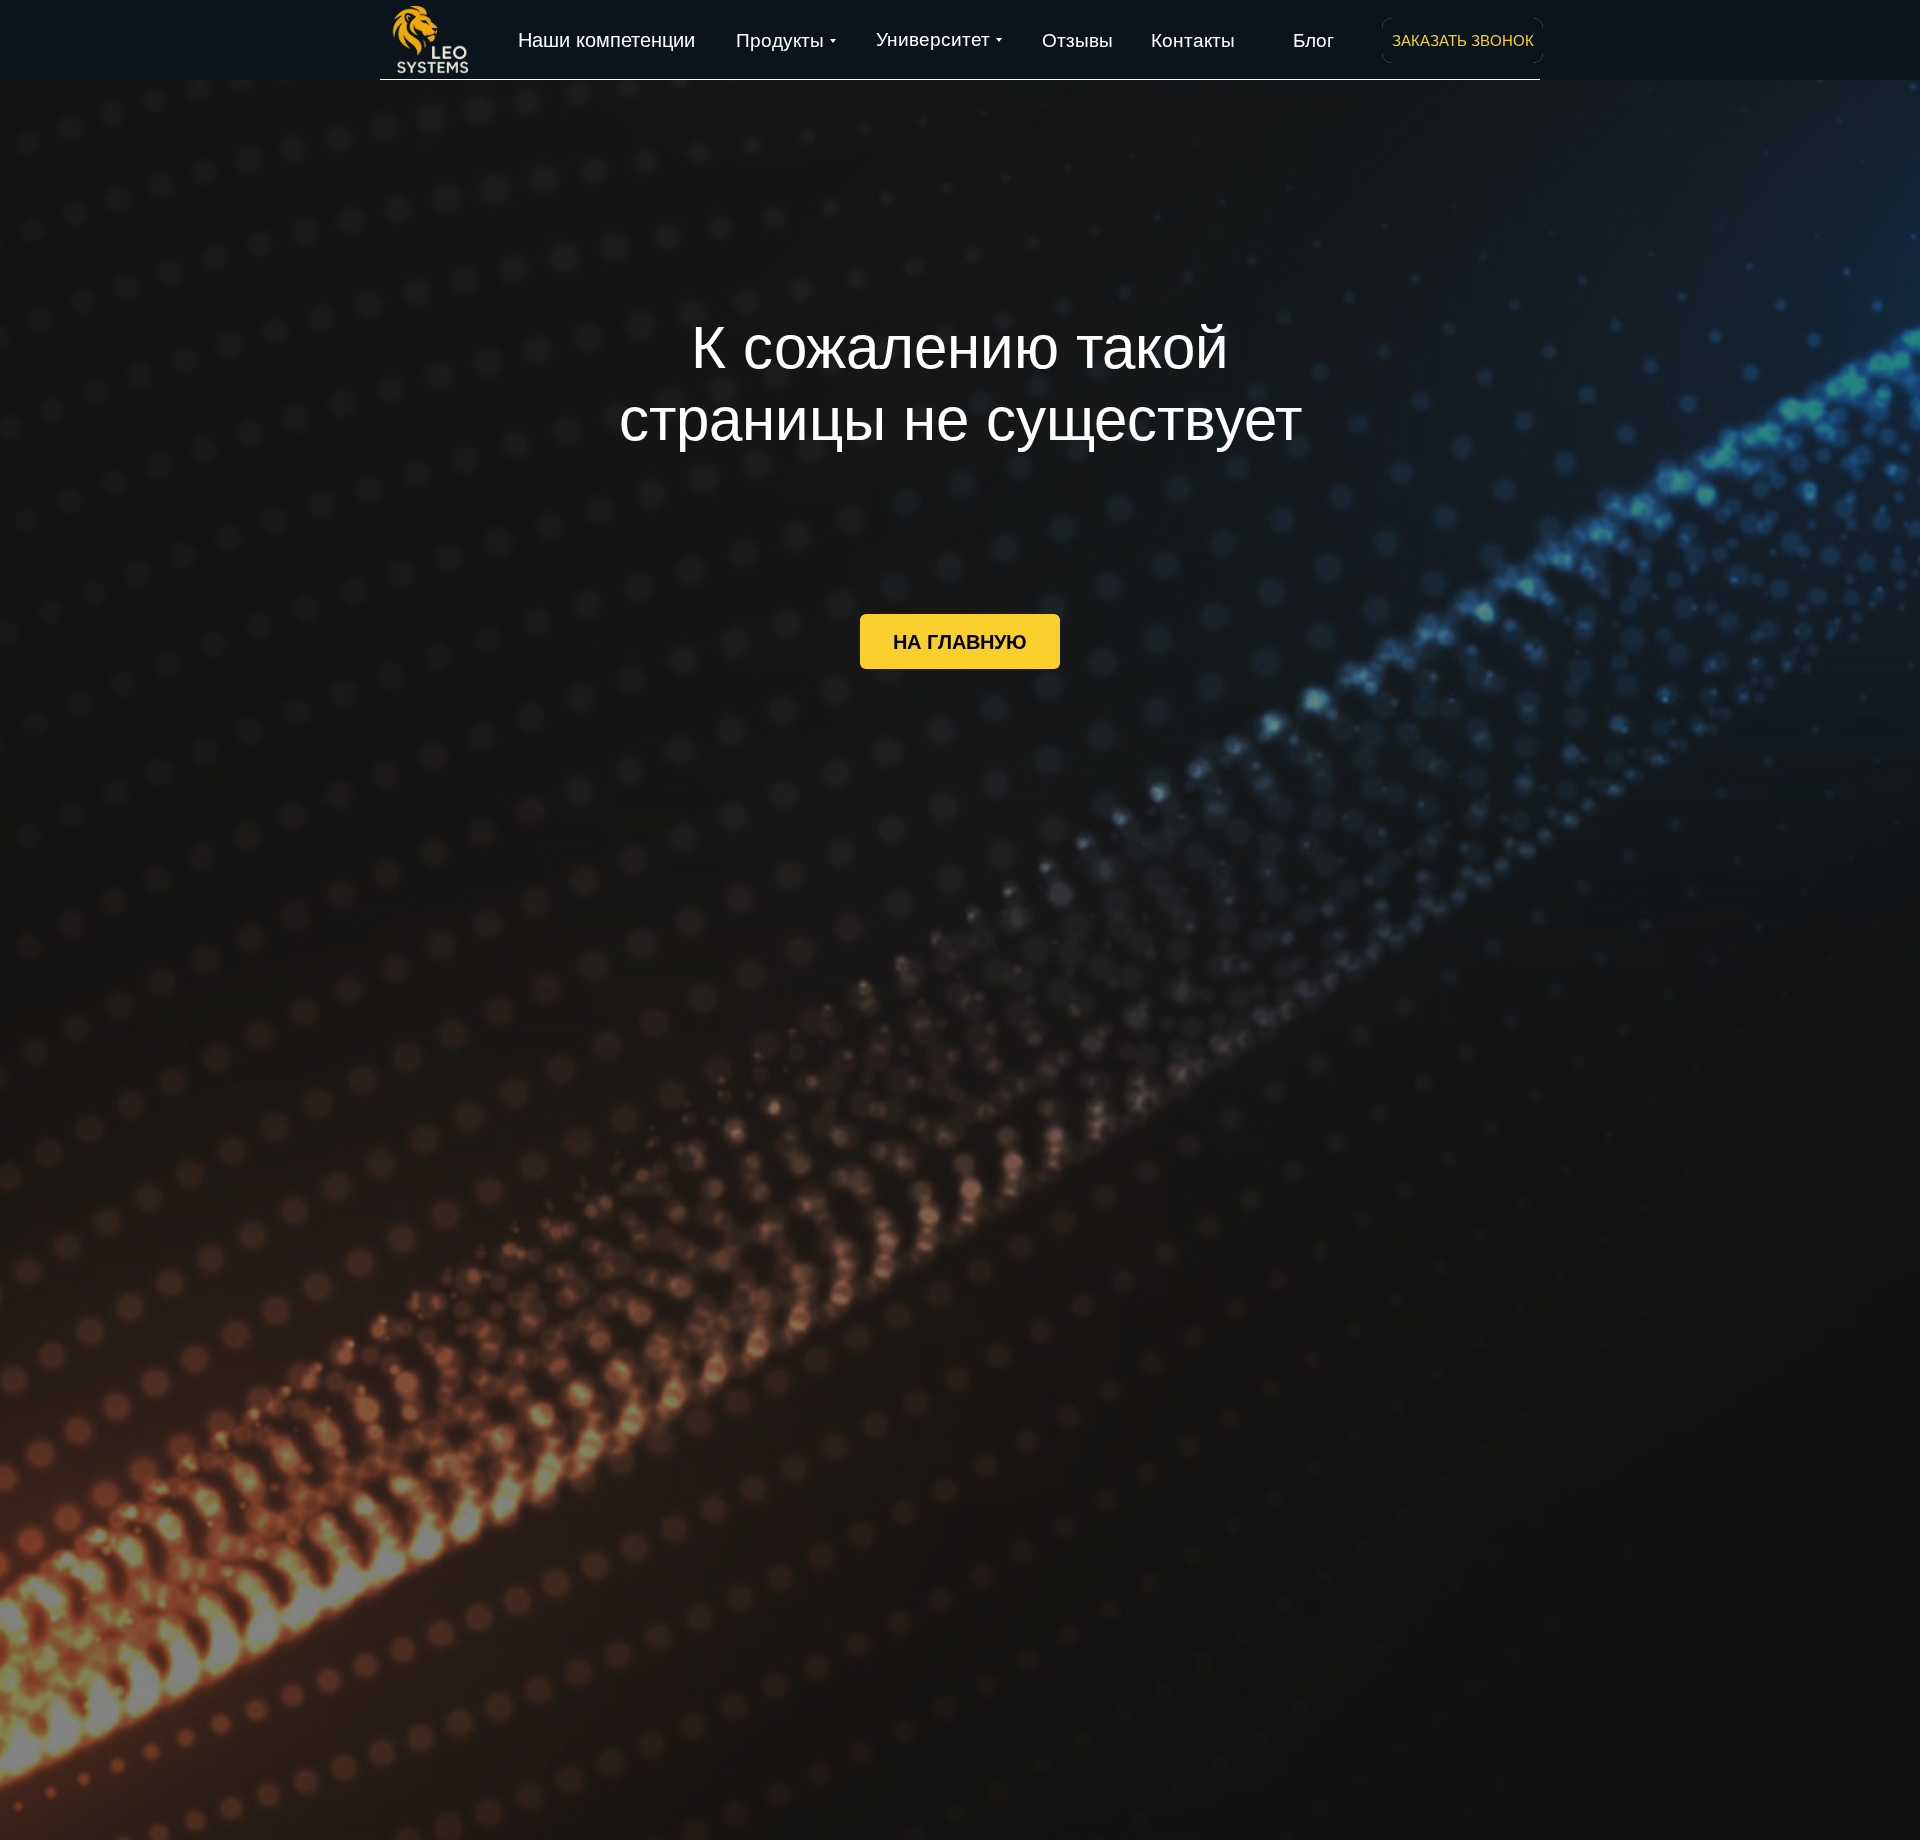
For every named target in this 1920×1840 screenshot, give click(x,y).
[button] (1462, 40)
